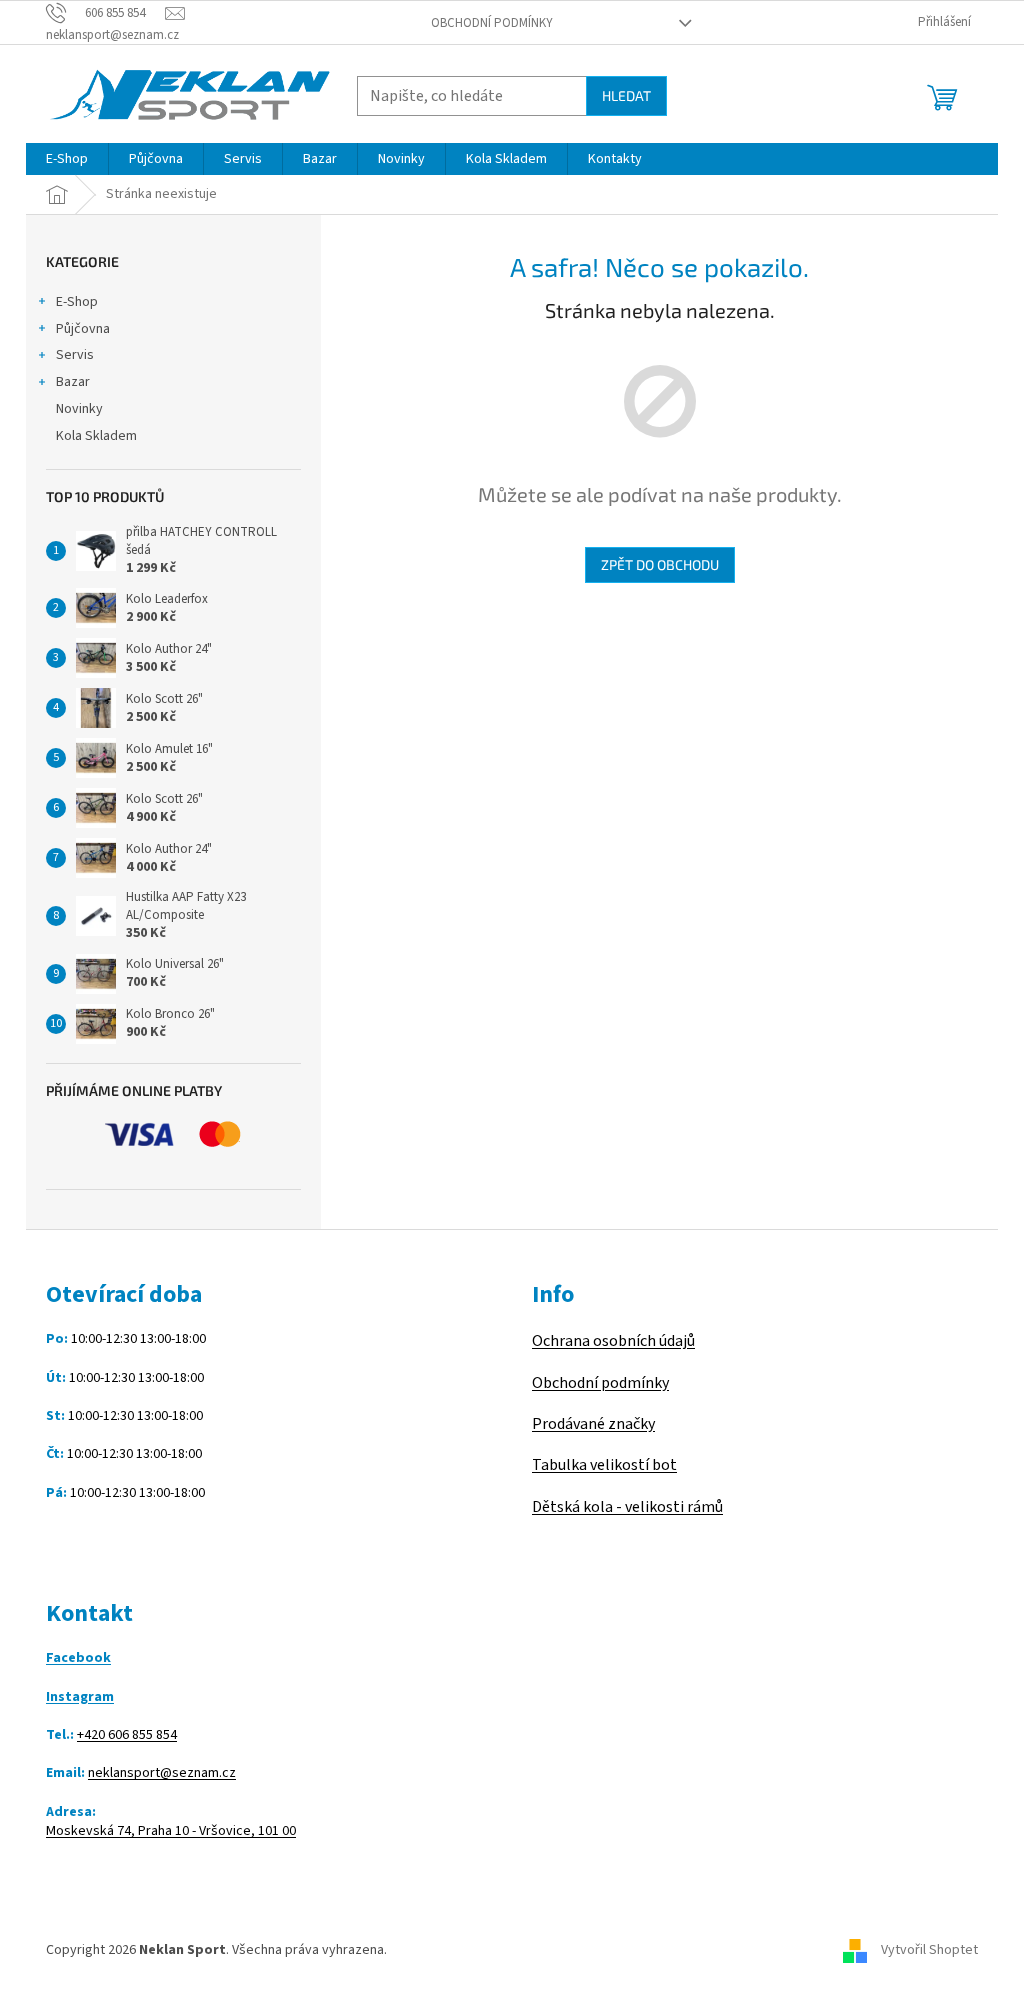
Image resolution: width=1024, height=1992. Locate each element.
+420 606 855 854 (127, 1735)
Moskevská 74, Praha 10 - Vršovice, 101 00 (171, 1831)
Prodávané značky (593, 1424)
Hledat (626, 95)
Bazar (73, 382)
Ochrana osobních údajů (613, 1341)
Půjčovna (83, 329)
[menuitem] (67, 159)
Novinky (79, 409)
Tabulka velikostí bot (604, 1465)
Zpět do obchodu (660, 564)
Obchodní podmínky (492, 23)
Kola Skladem (96, 436)
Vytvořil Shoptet (929, 1950)
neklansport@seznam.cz (162, 1773)
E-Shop (77, 302)
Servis (75, 355)
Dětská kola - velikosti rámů (627, 1507)
